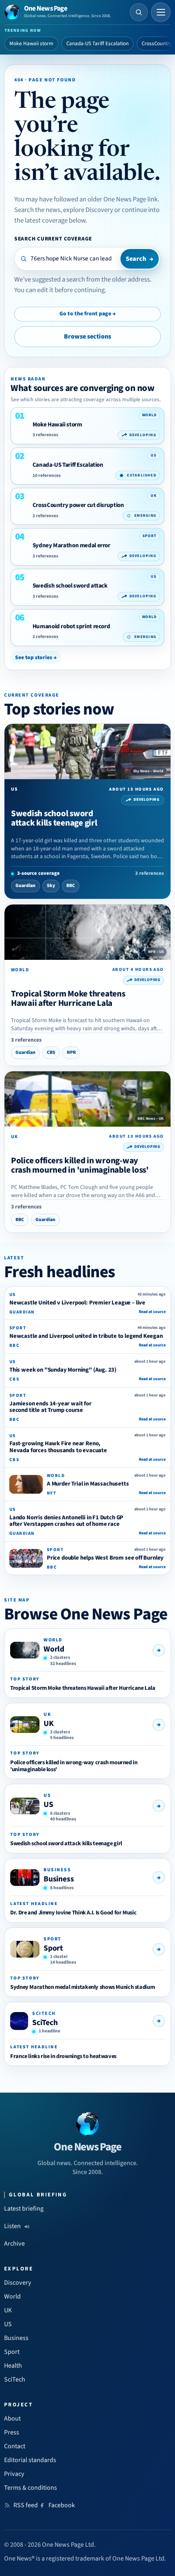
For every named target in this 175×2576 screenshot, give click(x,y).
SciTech (45, 2023)
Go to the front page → (87, 314)
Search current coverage (53, 239)
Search (140, 259)
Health (13, 2366)
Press (12, 2432)
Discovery (18, 2283)
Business (59, 1879)
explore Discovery (88, 210)
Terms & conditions (31, 2488)
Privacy (14, 2474)
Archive (14, 2244)
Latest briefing (24, 2209)
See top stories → (36, 657)
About (12, 2419)
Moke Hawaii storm (31, 44)
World (54, 1649)
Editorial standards (30, 2460)
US (48, 1805)
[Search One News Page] (139, 12)
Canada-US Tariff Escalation (97, 44)
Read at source (152, 1312)
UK (49, 1724)
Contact (15, 2446)
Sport (53, 1948)
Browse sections (87, 336)
